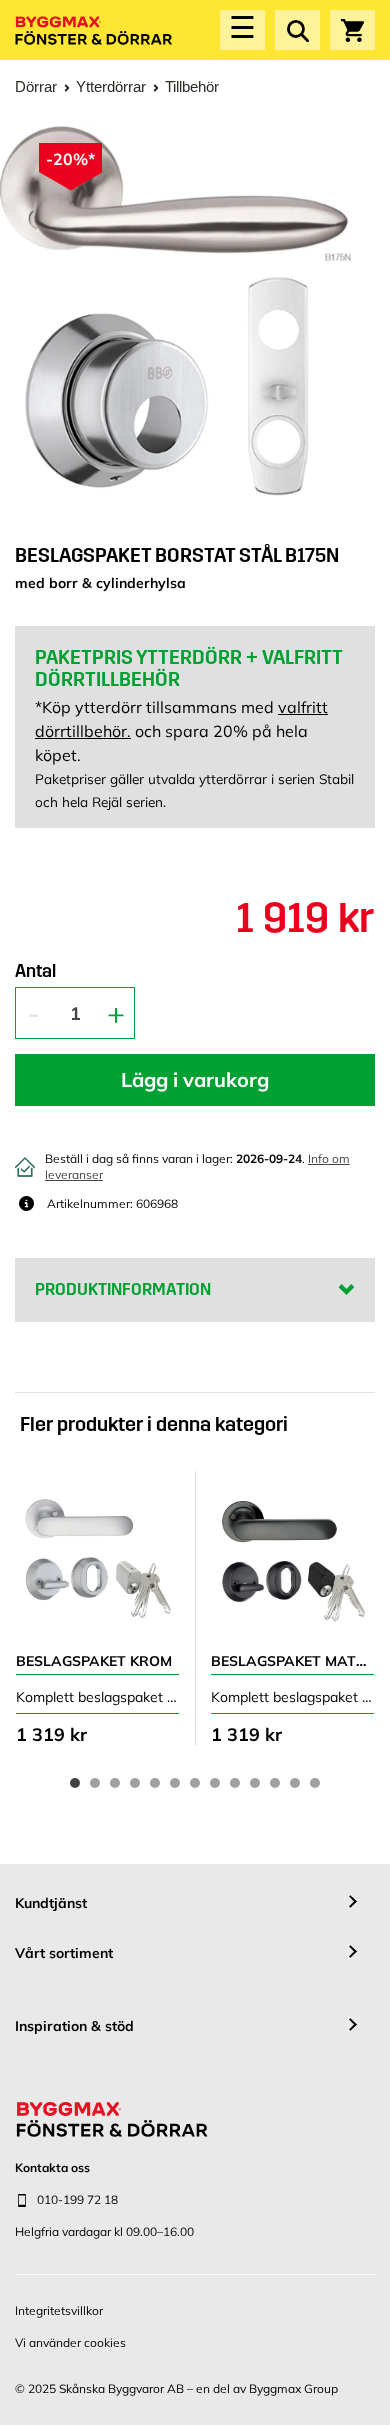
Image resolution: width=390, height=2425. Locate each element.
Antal (35, 972)
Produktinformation (123, 1289)
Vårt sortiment (64, 1953)
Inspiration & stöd (74, 2026)
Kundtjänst (51, 1903)
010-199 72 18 (77, 2199)
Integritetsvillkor (59, 2310)
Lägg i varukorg (195, 1079)
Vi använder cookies (70, 2342)
